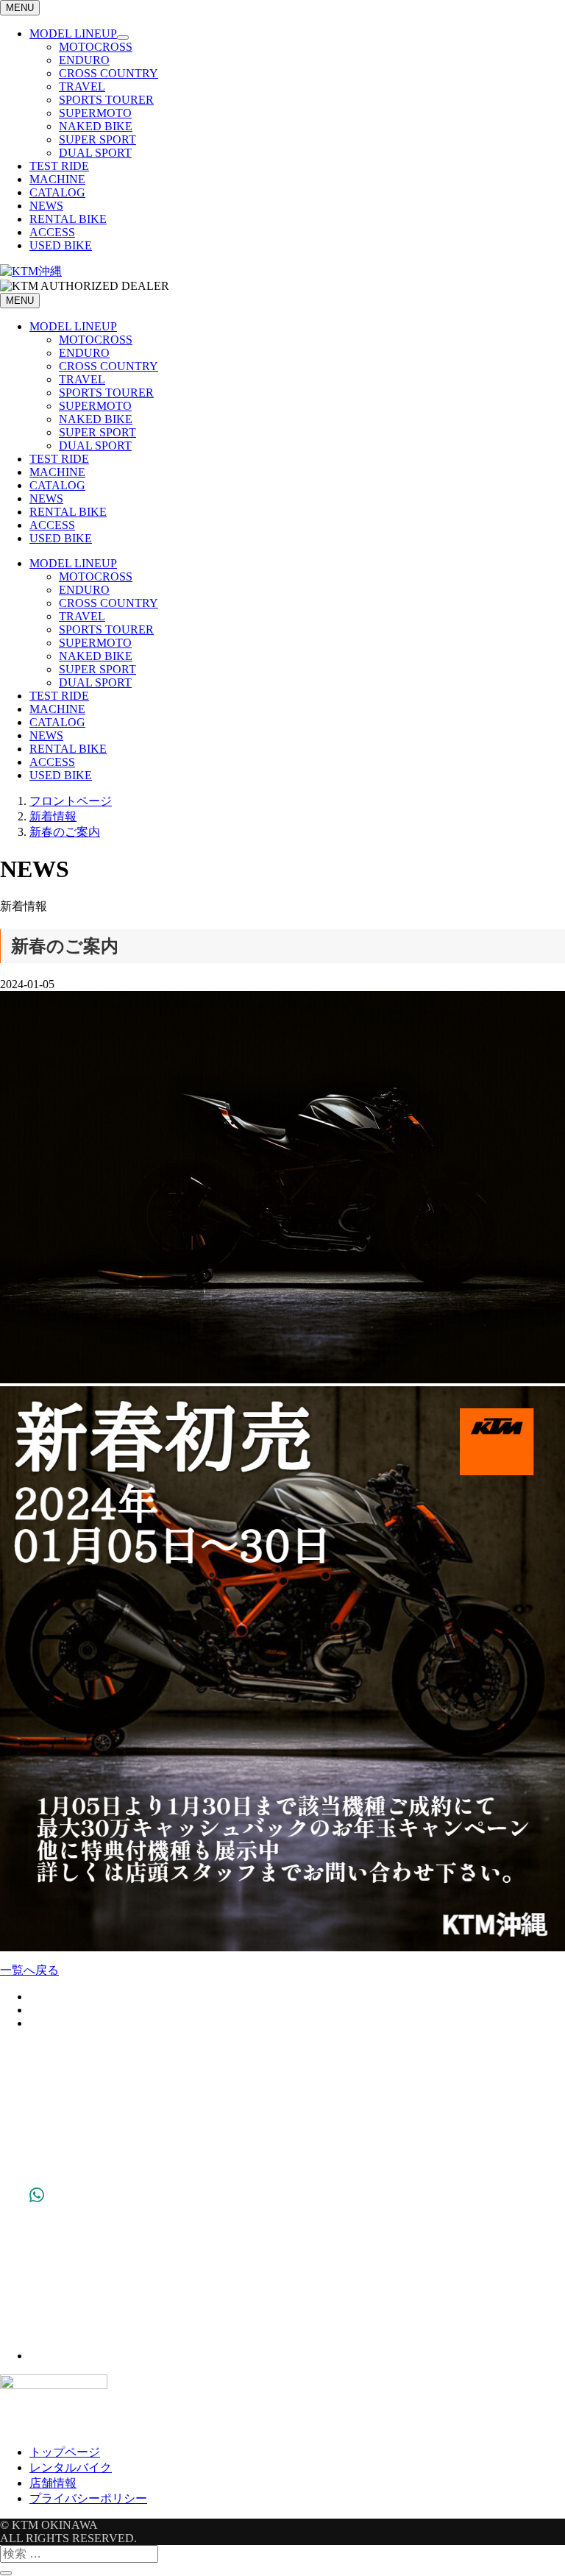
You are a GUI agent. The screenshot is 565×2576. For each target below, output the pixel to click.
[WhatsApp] (37, 2356)
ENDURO (84, 60)
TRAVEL (82, 86)
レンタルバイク (71, 2467)
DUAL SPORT (95, 153)
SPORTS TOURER (106, 100)
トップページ (65, 2452)
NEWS (46, 206)
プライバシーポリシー (88, 2498)
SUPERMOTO (95, 113)
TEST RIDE (59, 166)
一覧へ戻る (29, 1970)
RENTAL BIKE (68, 219)
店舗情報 (53, 2483)
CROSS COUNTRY (109, 73)
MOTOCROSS (96, 47)
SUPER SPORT (97, 139)
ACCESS (52, 232)
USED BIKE (61, 245)
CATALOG (57, 192)
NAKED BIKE (96, 126)
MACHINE (57, 179)
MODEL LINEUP (73, 33)
